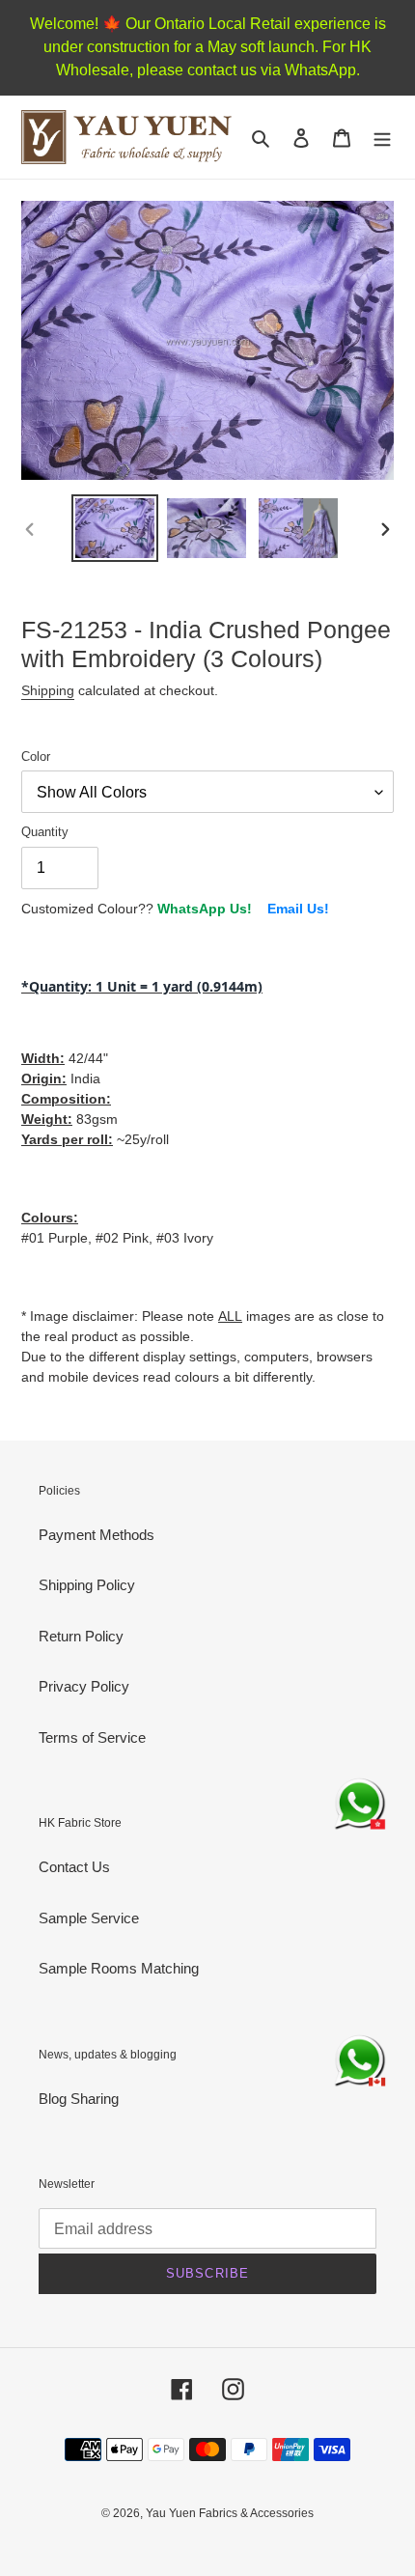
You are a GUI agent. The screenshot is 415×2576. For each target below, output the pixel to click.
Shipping (48, 690)
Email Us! (298, 909)
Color (36, 756)
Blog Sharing (79, 2099)
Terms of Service (92, 1737)
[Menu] (382, 138)
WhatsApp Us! (205, 909)
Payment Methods (97, 1535)
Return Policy (81, 1636)
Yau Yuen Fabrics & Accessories (230, 2513)
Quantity (45, 832)
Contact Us (74, 1867)
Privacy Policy (84, 1686)
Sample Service (89, 1918)
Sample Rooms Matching (119, 1968)
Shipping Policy (87, 1585)
